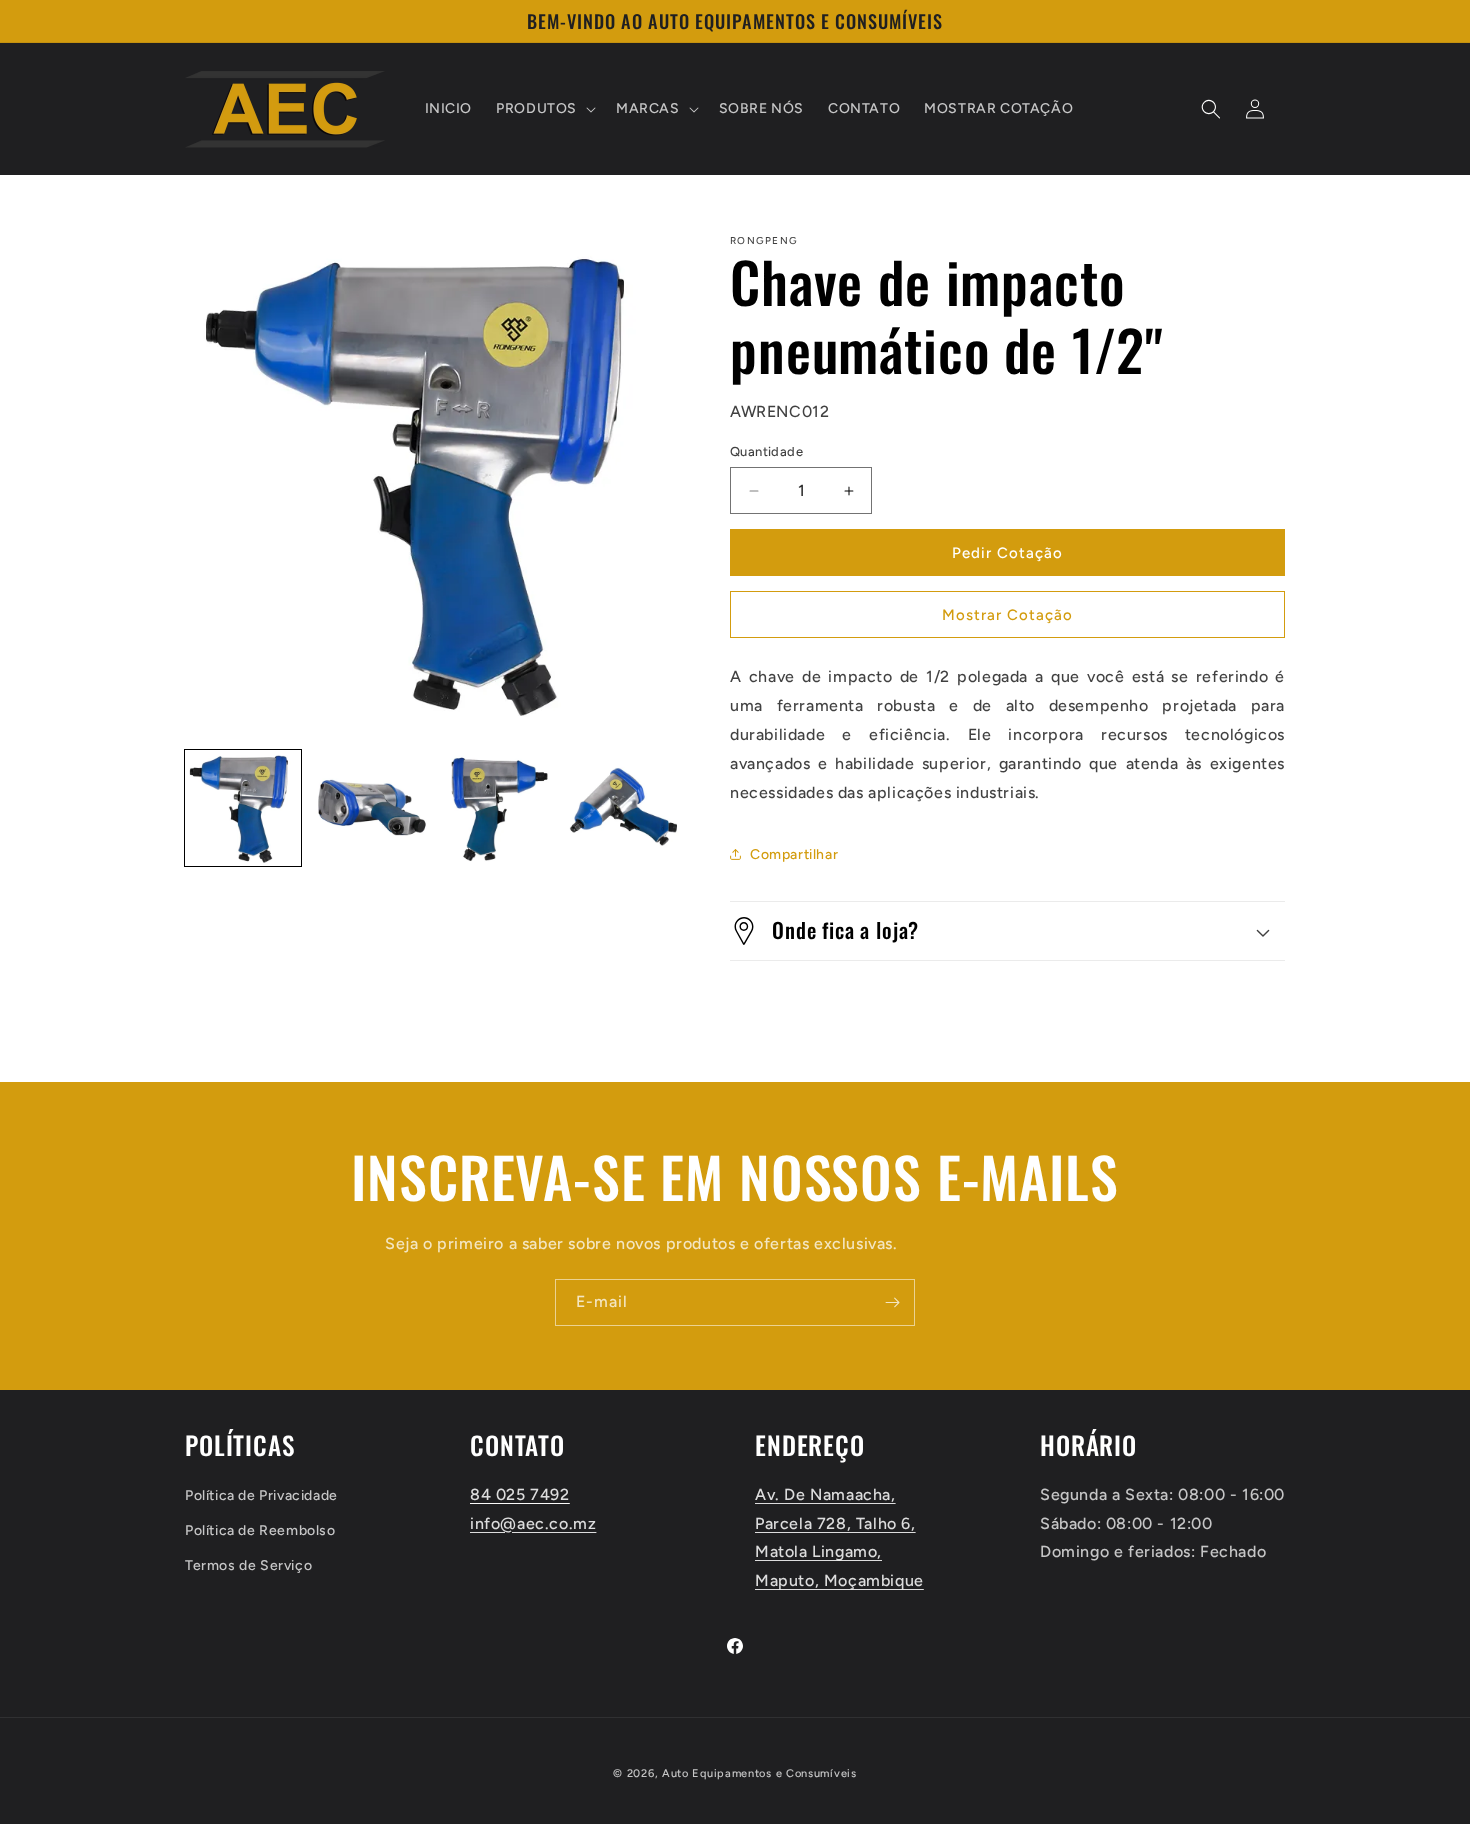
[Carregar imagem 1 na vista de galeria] (243, 808)
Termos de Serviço (248, 1565)
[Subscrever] (892, 1302)
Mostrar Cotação (1007, 615)
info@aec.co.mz (533, 1522)
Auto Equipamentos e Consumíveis (759, 1773)
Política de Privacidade (261, 1494)
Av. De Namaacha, (825, 1493)
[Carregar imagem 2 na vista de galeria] (369, 808)
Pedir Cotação (1007, 553)
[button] (544, 109)
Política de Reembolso (260, 1529)
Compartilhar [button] (794, 854)
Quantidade (766, 451)
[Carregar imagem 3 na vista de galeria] (496, 808)
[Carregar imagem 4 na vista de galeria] (622, 808)
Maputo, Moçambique (839, 1580)
